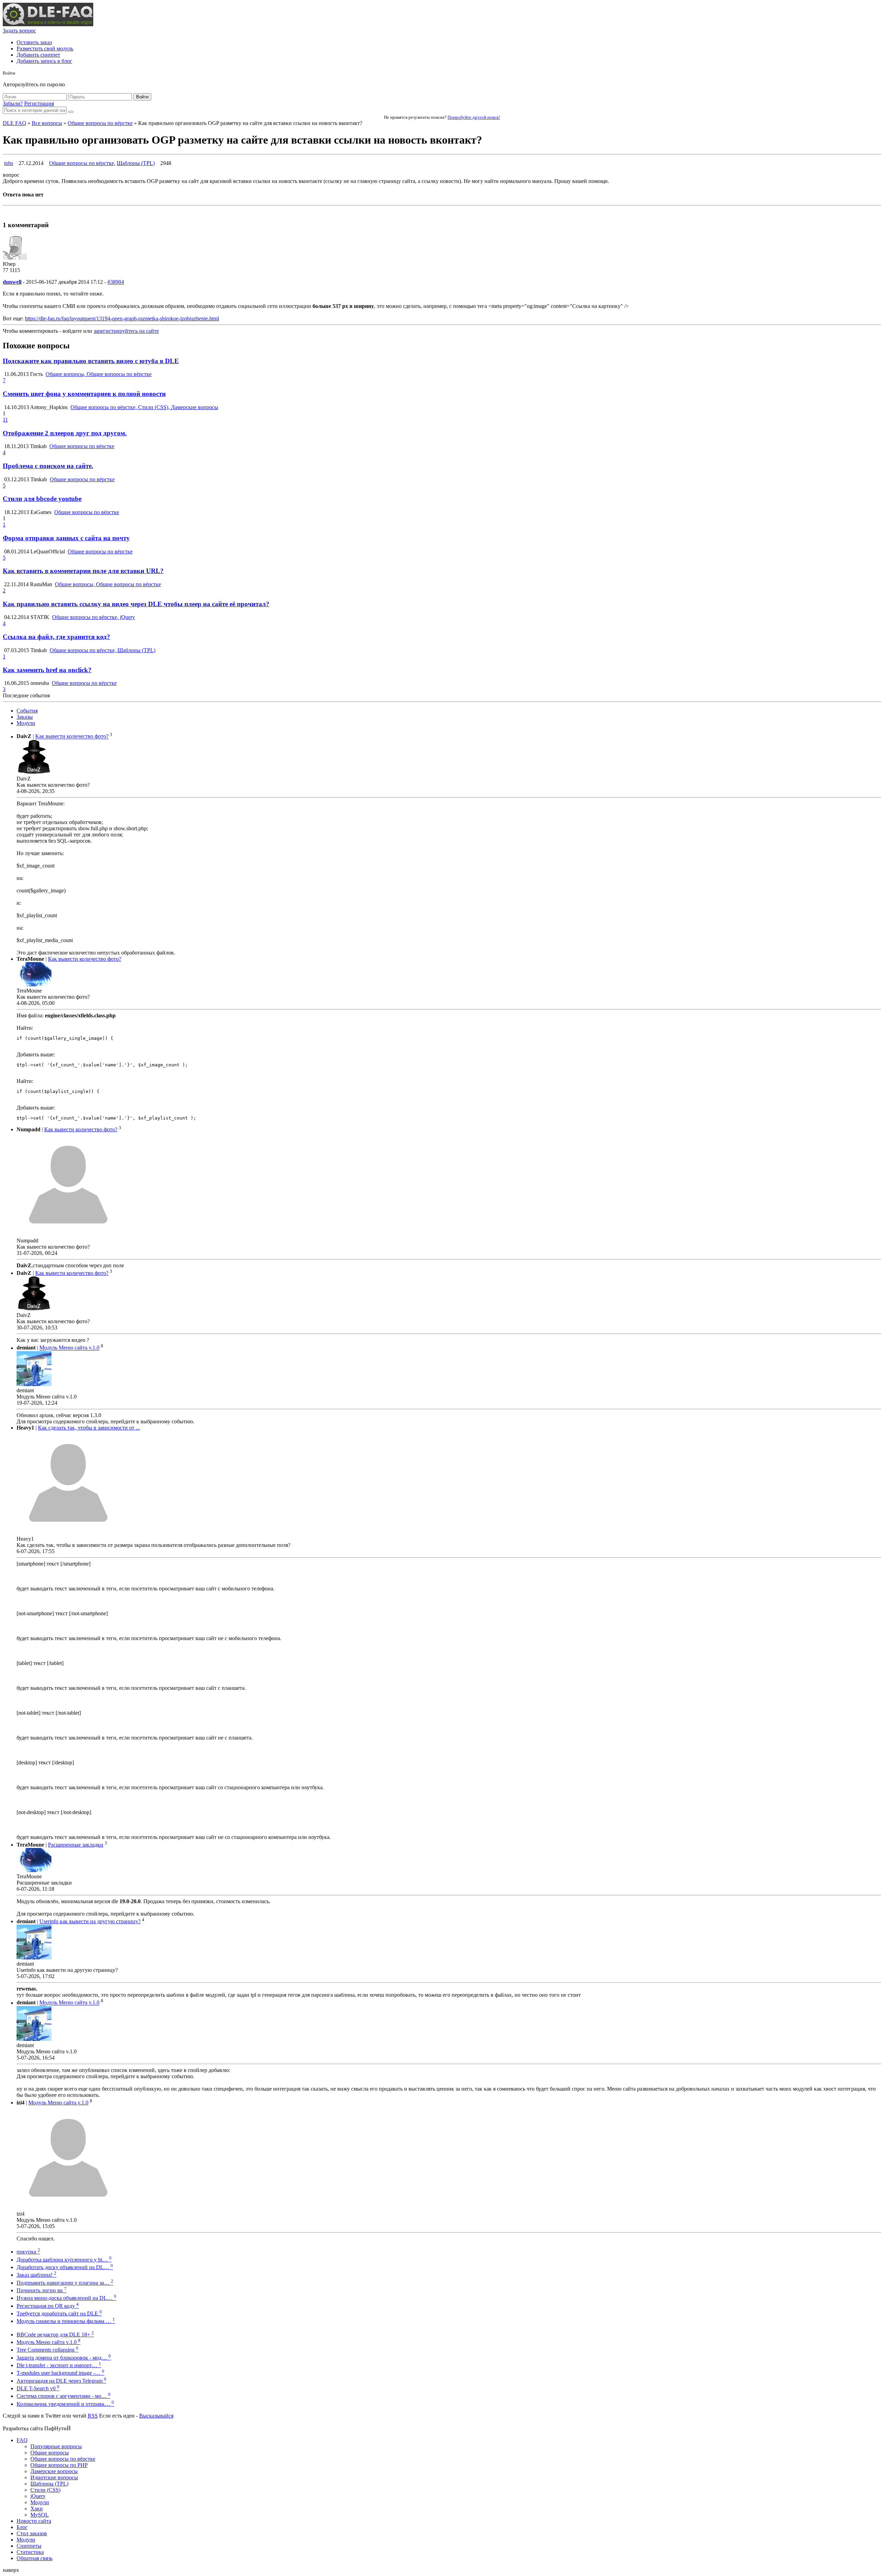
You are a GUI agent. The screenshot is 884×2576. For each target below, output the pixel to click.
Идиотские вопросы (54, 2477)
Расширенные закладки (76, 1845)
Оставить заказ (34, 42)
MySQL (40, 2515)
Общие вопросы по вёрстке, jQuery (94, 617)
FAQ (22, 2440)
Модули (26, 723)
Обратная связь (35, 2558)
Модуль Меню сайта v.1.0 (69, 1348)
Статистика (30, 2552)
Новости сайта (34, 2521)
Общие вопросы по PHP (59, 2465)
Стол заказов (32, 2533)
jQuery (38, 2496)
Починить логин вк (42, 2290)
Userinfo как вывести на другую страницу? (90, 1921)
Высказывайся (156, 2416)
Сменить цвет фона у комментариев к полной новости (84, 394)
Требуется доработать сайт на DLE (59, 2313)
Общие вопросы (50, 2453)
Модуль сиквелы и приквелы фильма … (66, 2321)
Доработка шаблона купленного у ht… (64, 2260)
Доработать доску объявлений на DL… (65, 2267)
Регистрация (39, 103)
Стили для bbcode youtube (42, 499)
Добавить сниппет (38, 55)
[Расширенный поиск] (71, 112)
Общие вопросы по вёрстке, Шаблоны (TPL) (103, 650)
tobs (9, 163)
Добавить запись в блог (44, 61)
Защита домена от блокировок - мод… (64, 2358)
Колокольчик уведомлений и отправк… (65, 2404)
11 (5, 420)
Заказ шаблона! (36, 2275)
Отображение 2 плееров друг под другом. (65, 433)
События (27, 711)
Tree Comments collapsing (47, 2350)
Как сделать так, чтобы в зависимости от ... (89, 1428)
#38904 (116, 282)
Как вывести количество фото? (72, 737)
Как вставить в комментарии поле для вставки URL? (83, 571)
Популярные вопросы (56, 2446)
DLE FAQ (15, 123)
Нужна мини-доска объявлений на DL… (66, 2298)
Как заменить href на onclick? (47, 670)
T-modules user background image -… (60, 2373)
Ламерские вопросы (54, 2471)
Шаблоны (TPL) (136, 163)
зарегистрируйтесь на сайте (126, 331)
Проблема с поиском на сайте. (48, 466)
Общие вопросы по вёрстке (100, 123)
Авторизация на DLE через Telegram (61, 2381)
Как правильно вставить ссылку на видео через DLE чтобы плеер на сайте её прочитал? (136, 604)
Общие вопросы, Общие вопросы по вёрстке (99, 374)
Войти (142, 97)
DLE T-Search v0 (38, 2388)
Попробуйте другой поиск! (474, 117)
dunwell (12, 282)
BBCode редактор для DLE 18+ (55, 2335)
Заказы (25, 717)
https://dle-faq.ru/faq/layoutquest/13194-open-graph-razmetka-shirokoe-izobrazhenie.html (122, 318)
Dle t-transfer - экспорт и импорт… (59, 2365)
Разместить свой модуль (45, 49)
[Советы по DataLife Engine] (48, 24)
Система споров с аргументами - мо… (64, 2396)
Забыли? (13, 103)
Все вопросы (47, 123)
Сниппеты (29, 2546)
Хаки (37, 2509)
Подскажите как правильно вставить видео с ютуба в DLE (91, 361)
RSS (93, 2416)
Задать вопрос (19, 31)
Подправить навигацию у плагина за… (65, 2283)
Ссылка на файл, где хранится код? (56, 637)
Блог (22, 2527)
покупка (28, 2252)
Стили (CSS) (45, 2490)
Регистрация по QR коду (48, 2306)
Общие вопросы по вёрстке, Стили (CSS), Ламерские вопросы (144, 407)
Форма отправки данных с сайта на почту (66, 538)
